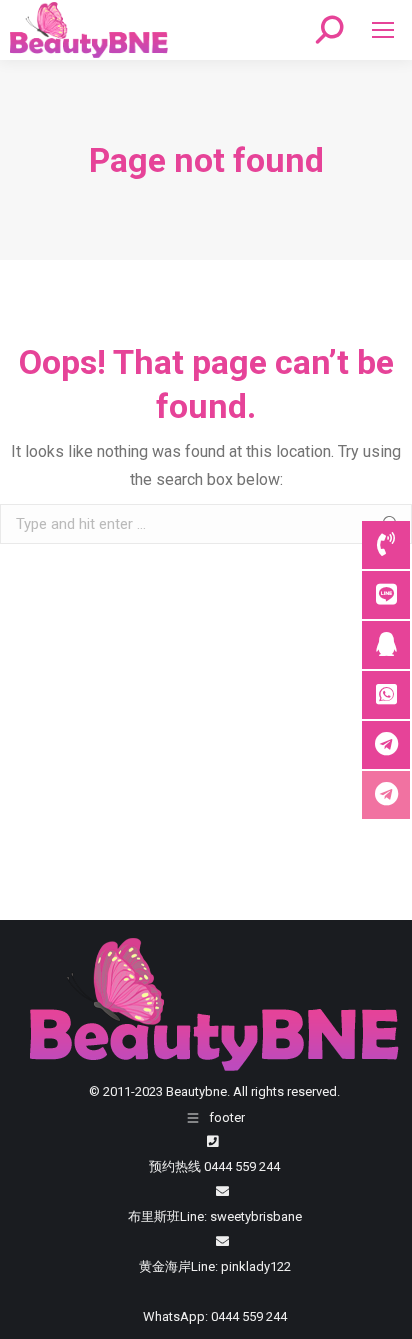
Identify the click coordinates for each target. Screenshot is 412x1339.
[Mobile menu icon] (383, 30)
